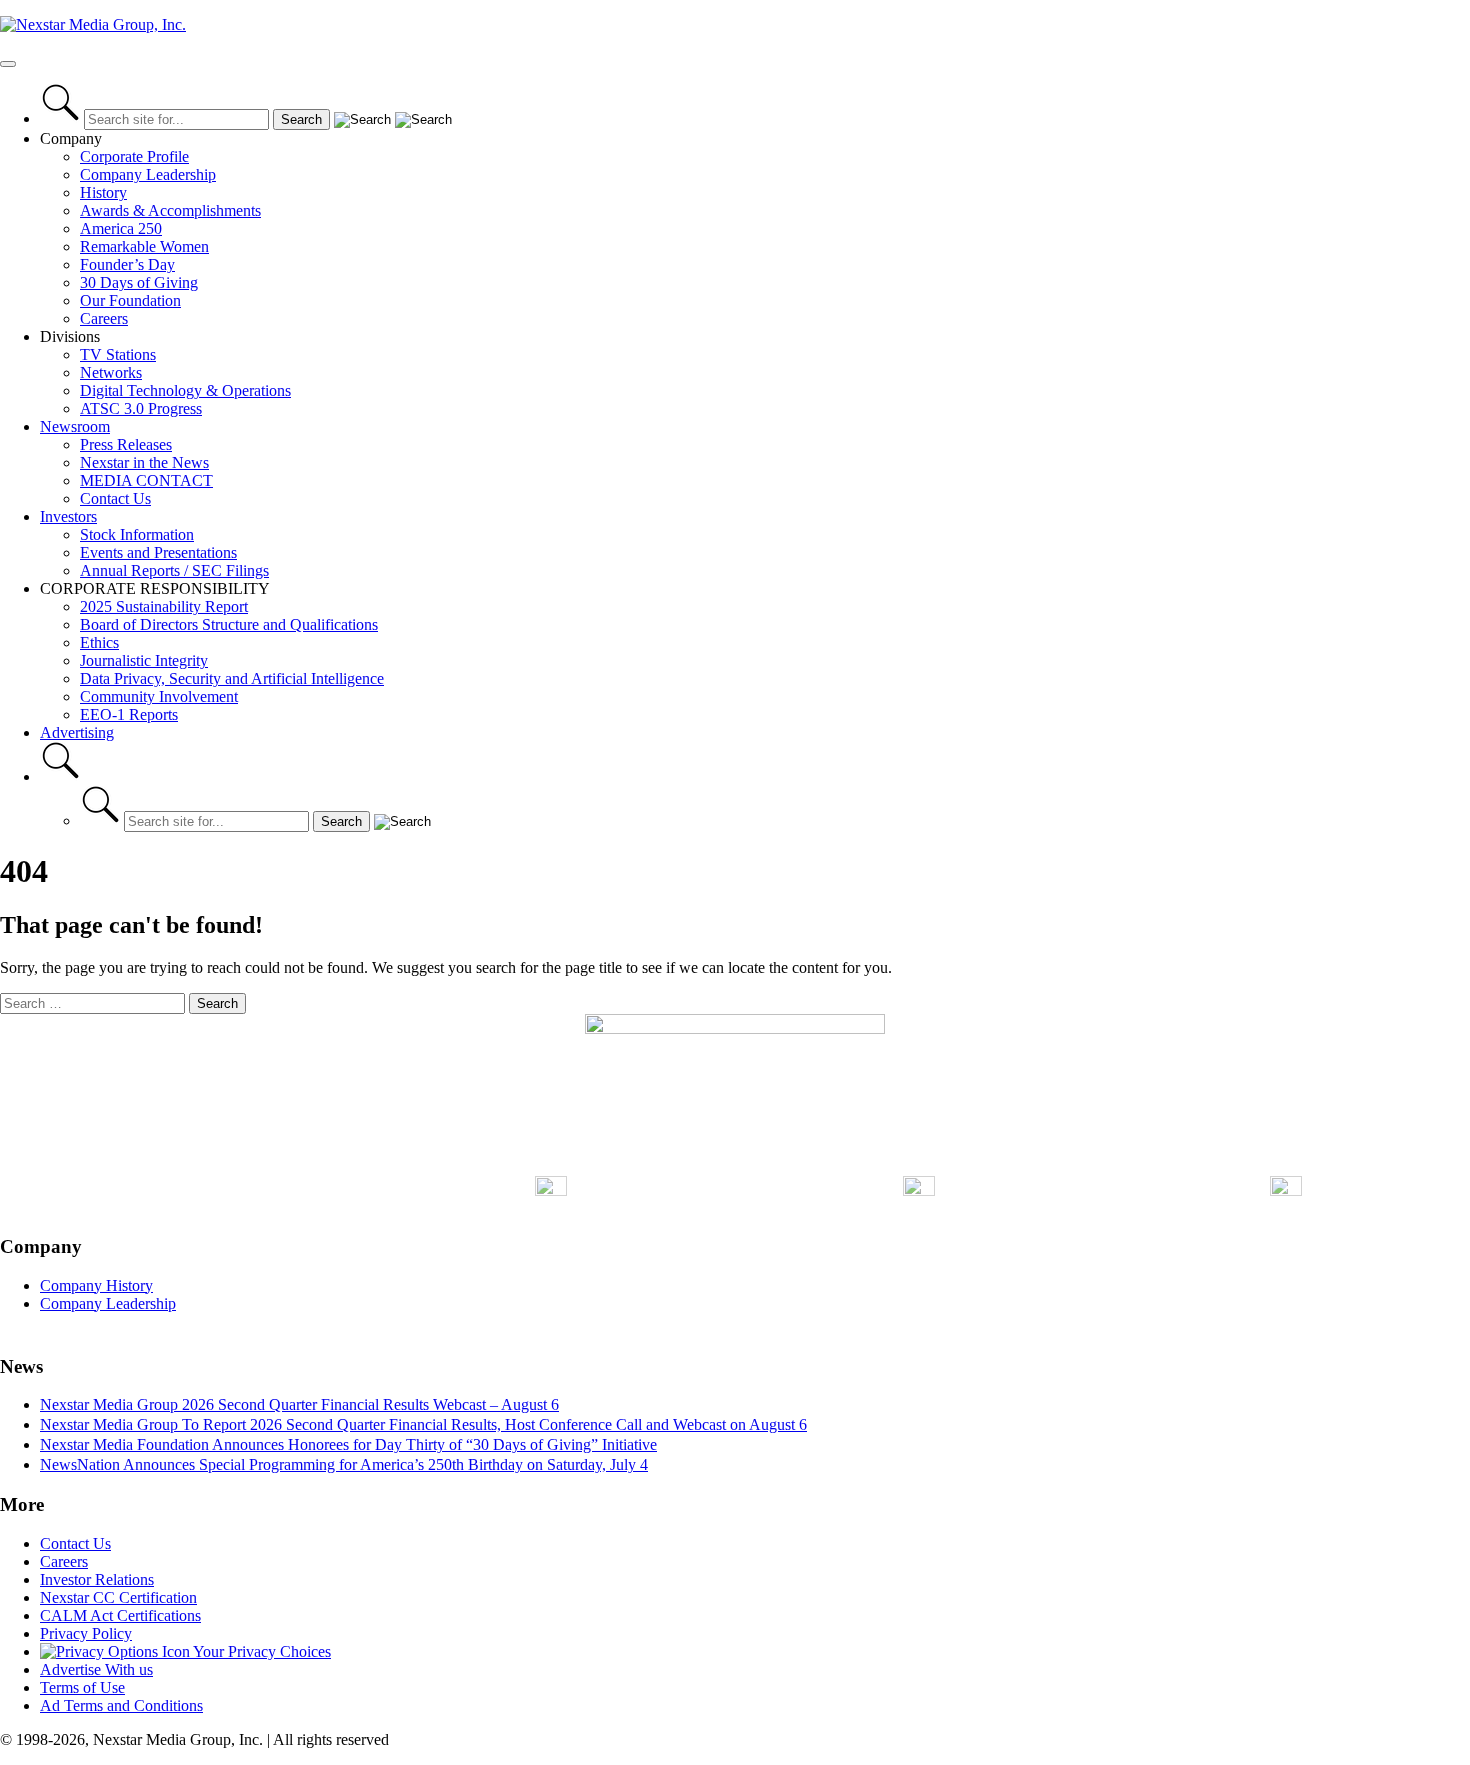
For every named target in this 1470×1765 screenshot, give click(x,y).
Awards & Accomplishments (170, 210)
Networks (111, 372)
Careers (104, 318)
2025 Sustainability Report (164, 606)
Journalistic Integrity (144, 660)
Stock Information (137, 534)
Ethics (99, 642)
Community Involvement (159, 696)
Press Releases (126, 444)
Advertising (77, 732)
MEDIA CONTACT (146, 480)
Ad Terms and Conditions (121, 1705)
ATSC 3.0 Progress (141, 408)
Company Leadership (148, 174)
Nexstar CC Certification (118, 1597)
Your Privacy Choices (260, 1651)
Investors (68, 516)
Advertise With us (96, 1669)
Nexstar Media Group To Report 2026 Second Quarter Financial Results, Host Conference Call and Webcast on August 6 (423, 1424)
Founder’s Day (127, 264)
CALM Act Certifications (120, 1615)
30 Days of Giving (139, 282)
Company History (96, 1285)
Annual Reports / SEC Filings (174, 570)
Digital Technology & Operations (185, 390)
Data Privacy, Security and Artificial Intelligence (232, 678)
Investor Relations (97, 1579)
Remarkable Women (144, 246)
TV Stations (118, 354)
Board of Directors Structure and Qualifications (229, 624)
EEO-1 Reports (129, 714)
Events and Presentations (158, 552)
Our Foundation (130, 300)
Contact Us (115, 498)
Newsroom (75, 426)
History (103, 192)
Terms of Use (82, 1687)
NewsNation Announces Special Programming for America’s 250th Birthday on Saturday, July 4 (344, 1464)
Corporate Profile (134, 156)
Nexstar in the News (144, 462)
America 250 (121, 228)
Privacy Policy (86, 1633)
